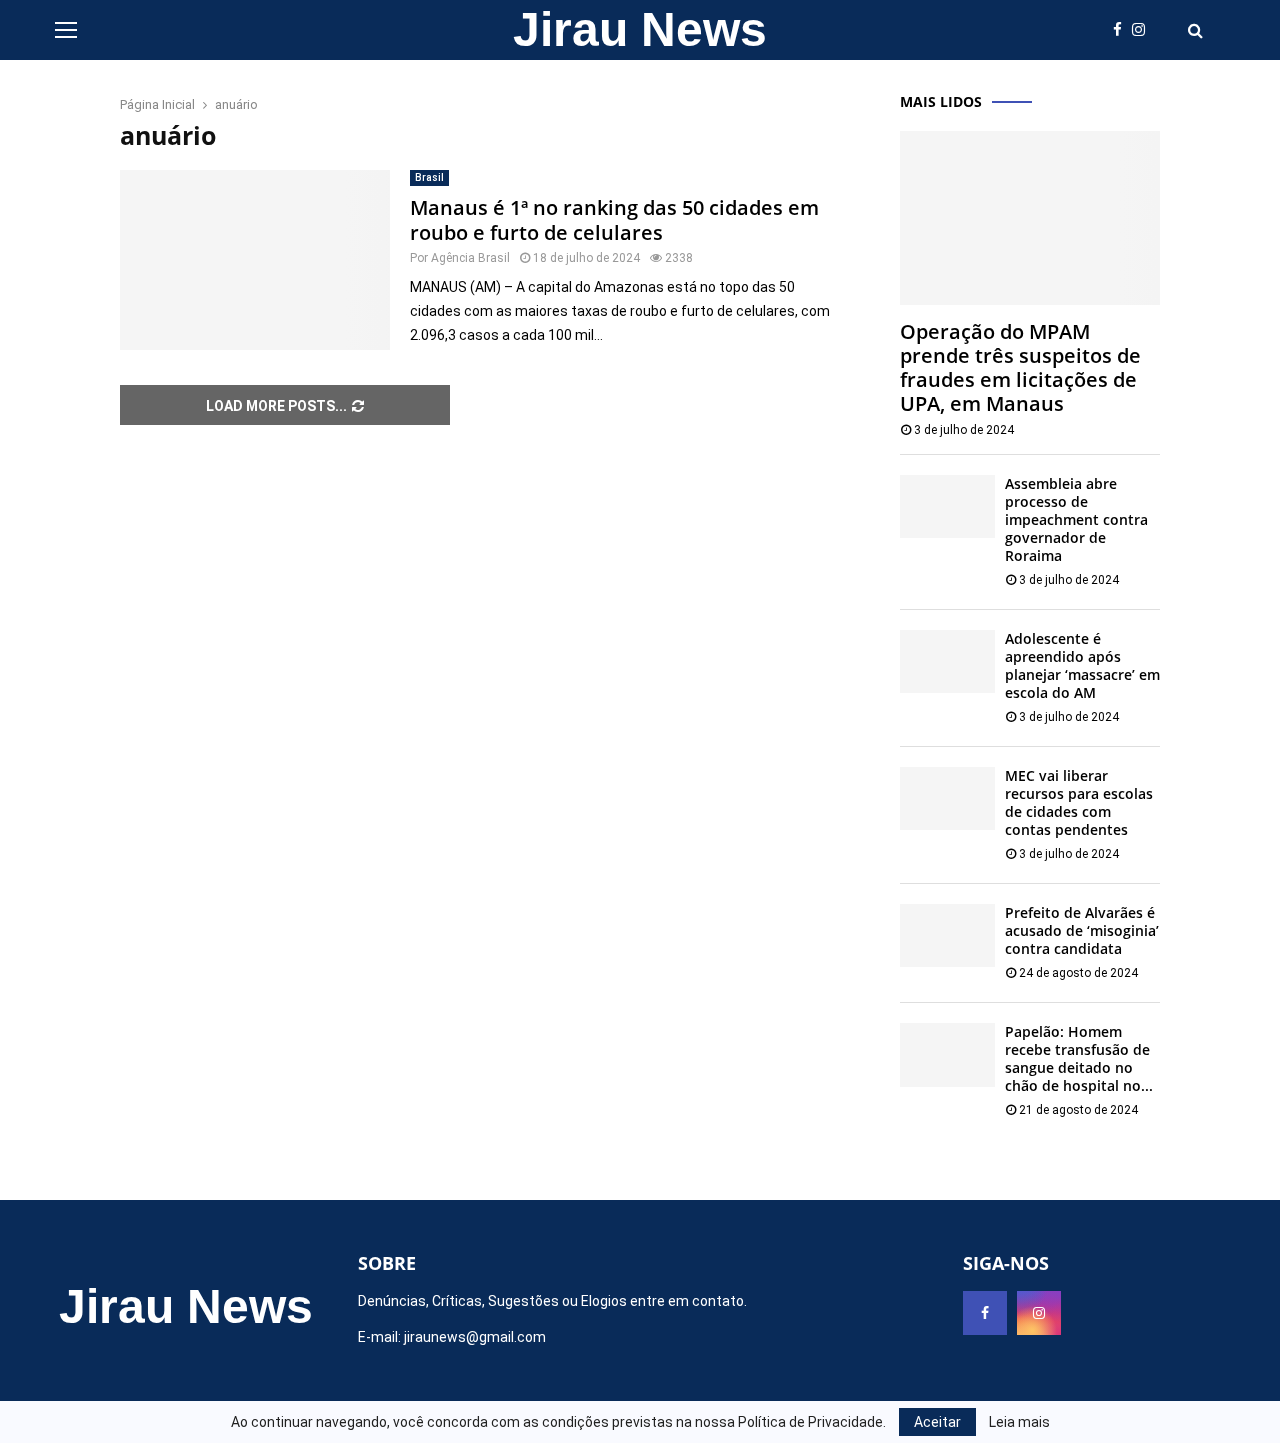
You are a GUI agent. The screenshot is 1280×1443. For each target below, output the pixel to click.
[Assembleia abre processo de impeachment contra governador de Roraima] (947, 506)
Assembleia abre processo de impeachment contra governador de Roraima (1076, 519)
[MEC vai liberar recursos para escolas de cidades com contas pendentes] (947, 798)
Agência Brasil (470, 258)
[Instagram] (1143, 30)
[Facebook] (1122, 30)
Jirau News (640, 29)
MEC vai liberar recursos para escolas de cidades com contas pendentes (1079, 802)
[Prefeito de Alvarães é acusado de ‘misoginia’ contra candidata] (947, 935)
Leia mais (1019, 1422)
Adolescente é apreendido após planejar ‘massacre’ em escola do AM (1082, 665)
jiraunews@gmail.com (475, 1337)
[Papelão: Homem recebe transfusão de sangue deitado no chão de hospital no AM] (947, 1054)
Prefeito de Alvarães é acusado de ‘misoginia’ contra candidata (1082, 930)
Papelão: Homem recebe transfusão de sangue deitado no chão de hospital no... (1079, 1058)
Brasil (429, 177)
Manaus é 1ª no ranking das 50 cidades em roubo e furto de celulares (614, 220)
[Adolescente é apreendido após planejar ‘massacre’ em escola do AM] (947, 661)
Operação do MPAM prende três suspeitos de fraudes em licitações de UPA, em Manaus (1020, 367)
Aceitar (937, 1422)
